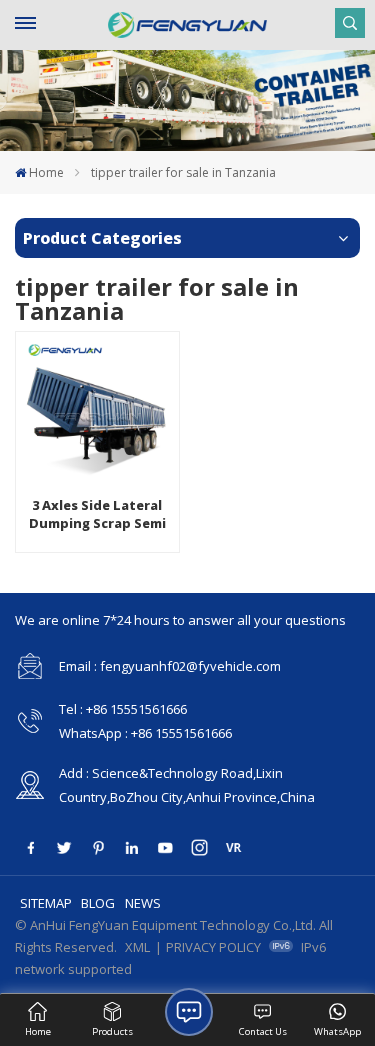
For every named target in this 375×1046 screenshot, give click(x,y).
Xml (137, 947)
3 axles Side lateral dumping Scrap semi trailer (97, 514)
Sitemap (46, 903)
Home (46, 172)
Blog (98, 903)
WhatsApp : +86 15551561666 (145, 733)
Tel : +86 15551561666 (123, 709)
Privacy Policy (213, 947)
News (143, 903)
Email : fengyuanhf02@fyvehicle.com (170, 666)
